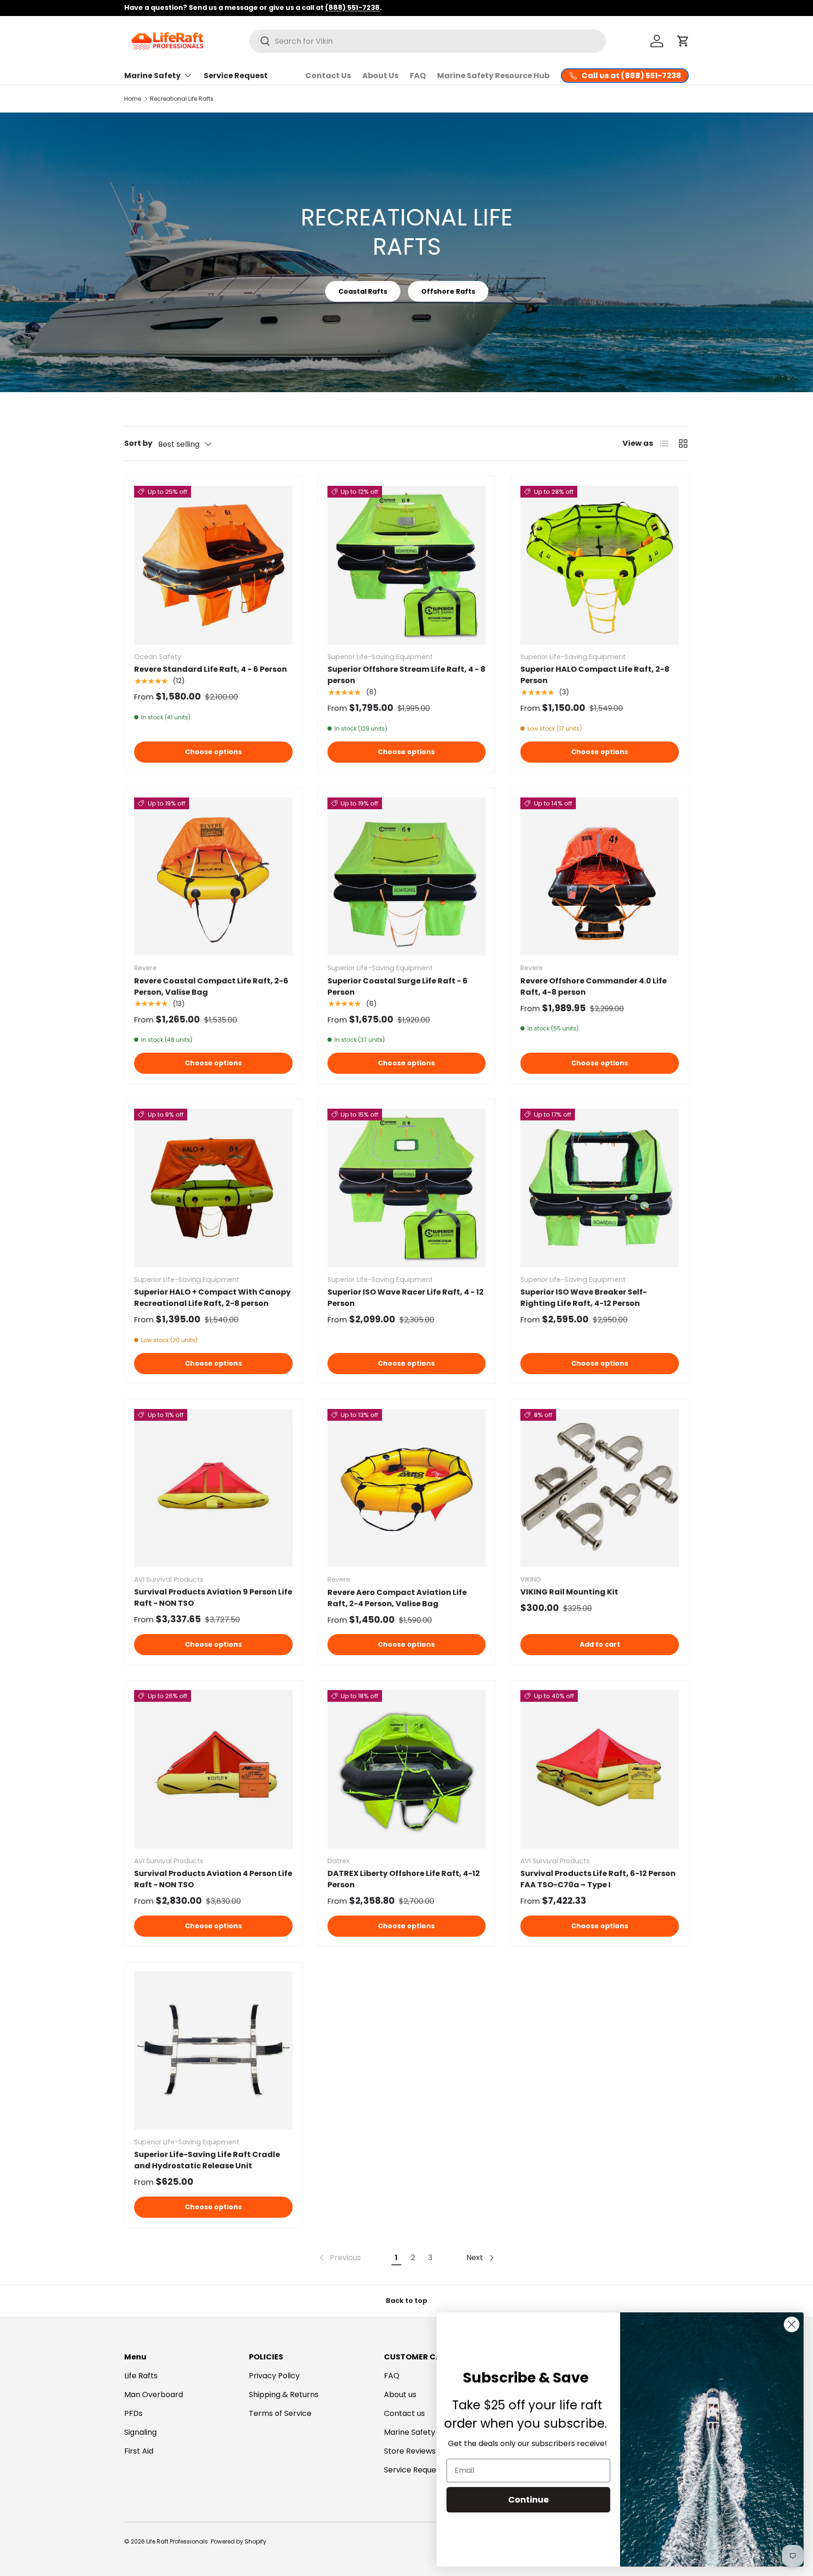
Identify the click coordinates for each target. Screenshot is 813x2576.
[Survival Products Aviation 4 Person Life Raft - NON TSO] (213, 1769)
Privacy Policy (274, 2376)
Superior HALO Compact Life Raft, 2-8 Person (595, 675)
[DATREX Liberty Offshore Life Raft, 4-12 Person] (407, 1769)
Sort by (138, 443)
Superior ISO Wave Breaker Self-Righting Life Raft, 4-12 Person (584, 1298)
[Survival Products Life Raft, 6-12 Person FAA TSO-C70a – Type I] (600, 1769)
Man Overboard (154, 2395)
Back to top (406, 2301)
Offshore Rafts (448, 291)
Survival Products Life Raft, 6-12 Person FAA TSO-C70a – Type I (598, 1879)
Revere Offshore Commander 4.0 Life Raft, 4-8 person (594, 986)
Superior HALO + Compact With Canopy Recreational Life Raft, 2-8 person (212, 1298)
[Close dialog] (792, 2324)
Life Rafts (141, 2376)
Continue (529, 2500)
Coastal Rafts (363, 291)
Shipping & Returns (284, 2395)
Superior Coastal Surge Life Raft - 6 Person (398, 986)
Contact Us (328, 76)
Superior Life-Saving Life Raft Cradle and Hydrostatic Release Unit (207, 2160)
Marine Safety (152, 76)
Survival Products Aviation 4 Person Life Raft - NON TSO (213, 1879)
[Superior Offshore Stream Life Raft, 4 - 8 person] (407, 565)
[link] (339, 2258)
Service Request (236, 76)
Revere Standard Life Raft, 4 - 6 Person (211, 669)
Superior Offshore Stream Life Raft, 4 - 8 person (406, 675)
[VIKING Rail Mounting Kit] (600, 1488)
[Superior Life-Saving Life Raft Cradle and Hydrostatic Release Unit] (213, 2051)
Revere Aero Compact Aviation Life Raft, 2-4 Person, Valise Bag (397, 1598)
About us (400, 2395)
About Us (380, 76)
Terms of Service (280, 2413)
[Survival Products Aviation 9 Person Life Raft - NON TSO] (213, 1488)
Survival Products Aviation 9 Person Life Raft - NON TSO (213, 1598)
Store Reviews (410, 2451)
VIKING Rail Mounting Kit (569, 1592)
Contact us (404, 2413)
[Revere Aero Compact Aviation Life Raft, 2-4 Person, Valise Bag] (407, 1488)
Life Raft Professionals (177, 2541)
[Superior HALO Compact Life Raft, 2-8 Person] (600, 565)
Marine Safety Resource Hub (493, 76)
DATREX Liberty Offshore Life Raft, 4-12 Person (404, 1879)
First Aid (139, 2451)
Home (133, 99)
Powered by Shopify (239, 2541)
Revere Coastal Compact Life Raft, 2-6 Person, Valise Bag (211, 986)
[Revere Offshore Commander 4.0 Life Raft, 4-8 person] (600, 877)
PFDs (133, 2413)
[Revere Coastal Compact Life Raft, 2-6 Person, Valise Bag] (213, 877)
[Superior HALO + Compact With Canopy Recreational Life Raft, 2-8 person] (213, 1188)
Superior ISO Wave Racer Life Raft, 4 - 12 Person (406, 1298)
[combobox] (428, 41)
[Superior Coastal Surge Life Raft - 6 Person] (407, 877)
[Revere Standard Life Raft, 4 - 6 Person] (213, 565)
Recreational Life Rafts (182, 99)
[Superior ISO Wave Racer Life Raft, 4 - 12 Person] (407, 1188)
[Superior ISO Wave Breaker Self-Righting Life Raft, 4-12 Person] (600, 1188)
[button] (683, 41)
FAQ (418, 76)
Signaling (140, 2432)
